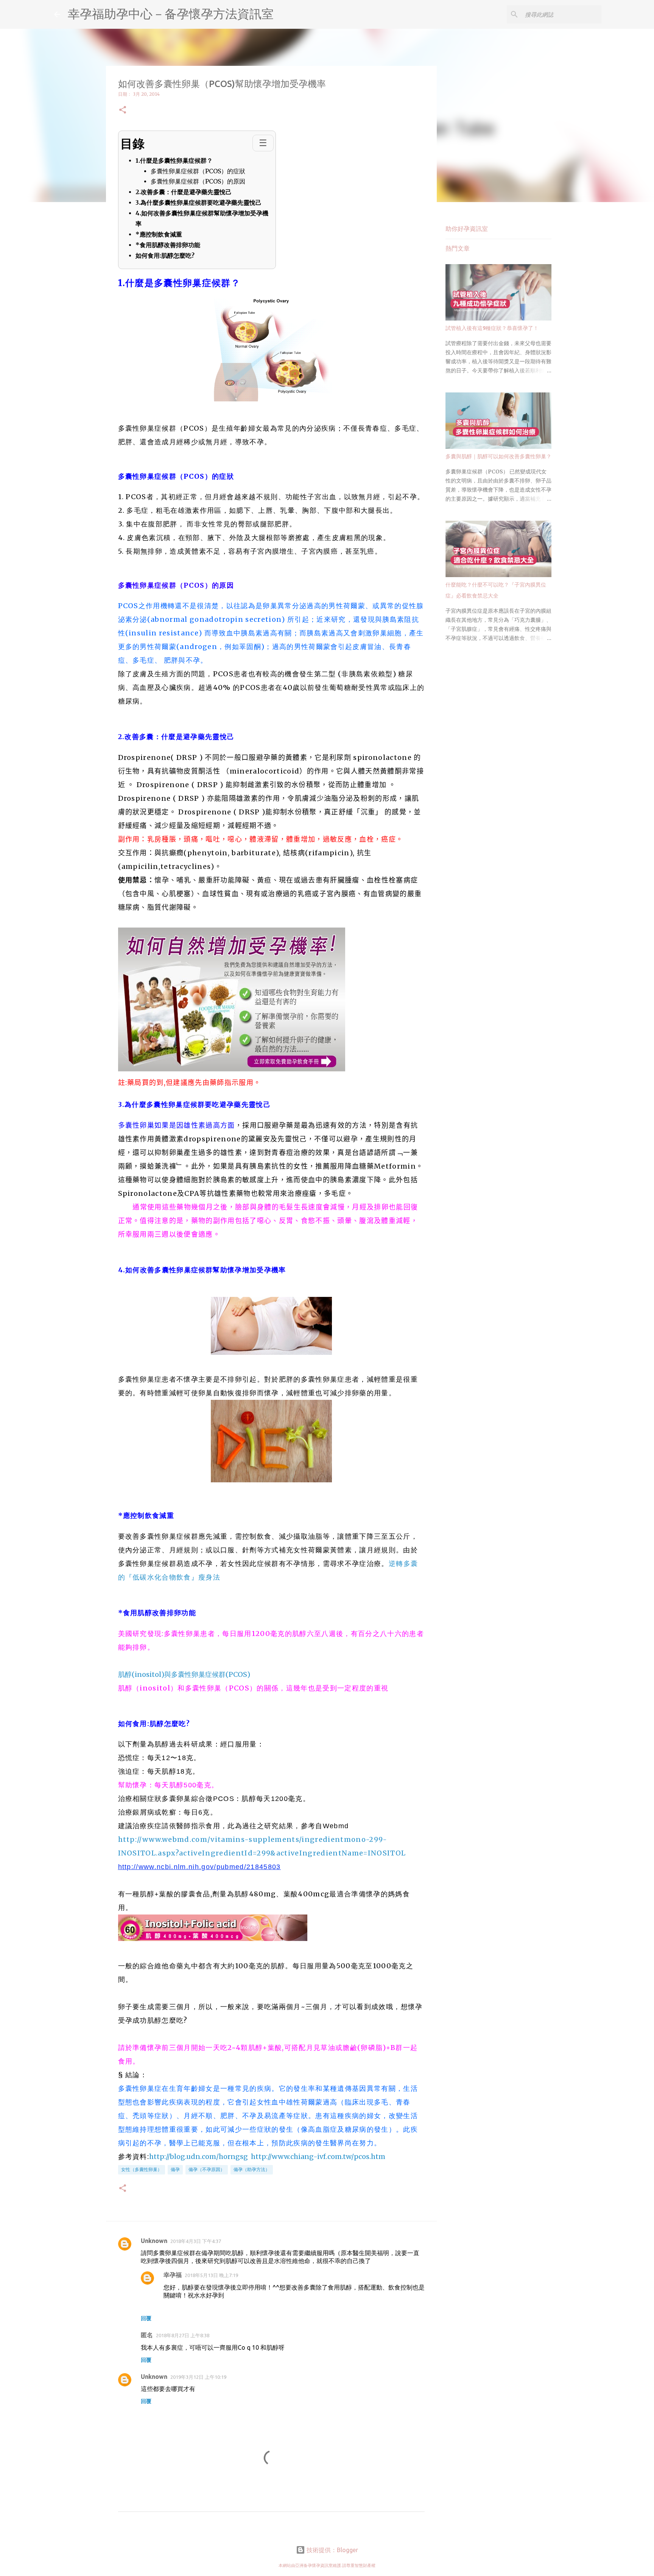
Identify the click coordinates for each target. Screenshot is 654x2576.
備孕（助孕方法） (252, 2169)
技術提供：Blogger (332, 2550)
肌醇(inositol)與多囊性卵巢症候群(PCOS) (184, 1674)
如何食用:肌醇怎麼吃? (166, 255)
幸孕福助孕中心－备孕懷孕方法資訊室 (171, 14)
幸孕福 (173, 2275)
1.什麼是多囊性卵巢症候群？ (174, 160)
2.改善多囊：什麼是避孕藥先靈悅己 (184, 192)
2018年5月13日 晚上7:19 (211, 2275)
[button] (123, 110)
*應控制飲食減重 (159, 234)
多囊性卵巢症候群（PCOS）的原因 (198, 182)
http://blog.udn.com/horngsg (199, 2157)
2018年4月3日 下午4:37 (196, 2241)
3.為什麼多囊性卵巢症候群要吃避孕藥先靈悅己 (199, 202)
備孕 (175, 2169)
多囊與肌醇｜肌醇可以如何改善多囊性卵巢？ (498, 456)
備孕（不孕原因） (207, 2169)
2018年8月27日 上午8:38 (183, 2335)
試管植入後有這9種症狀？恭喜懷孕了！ (492, 328)
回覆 (146, 2318)
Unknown (154, 2241)
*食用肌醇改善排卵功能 (168, 245)
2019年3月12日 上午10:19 (198, 2377)
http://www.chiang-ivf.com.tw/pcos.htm (318, 2157)
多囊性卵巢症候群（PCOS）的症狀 (198, 171)
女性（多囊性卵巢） (142, 2169)
